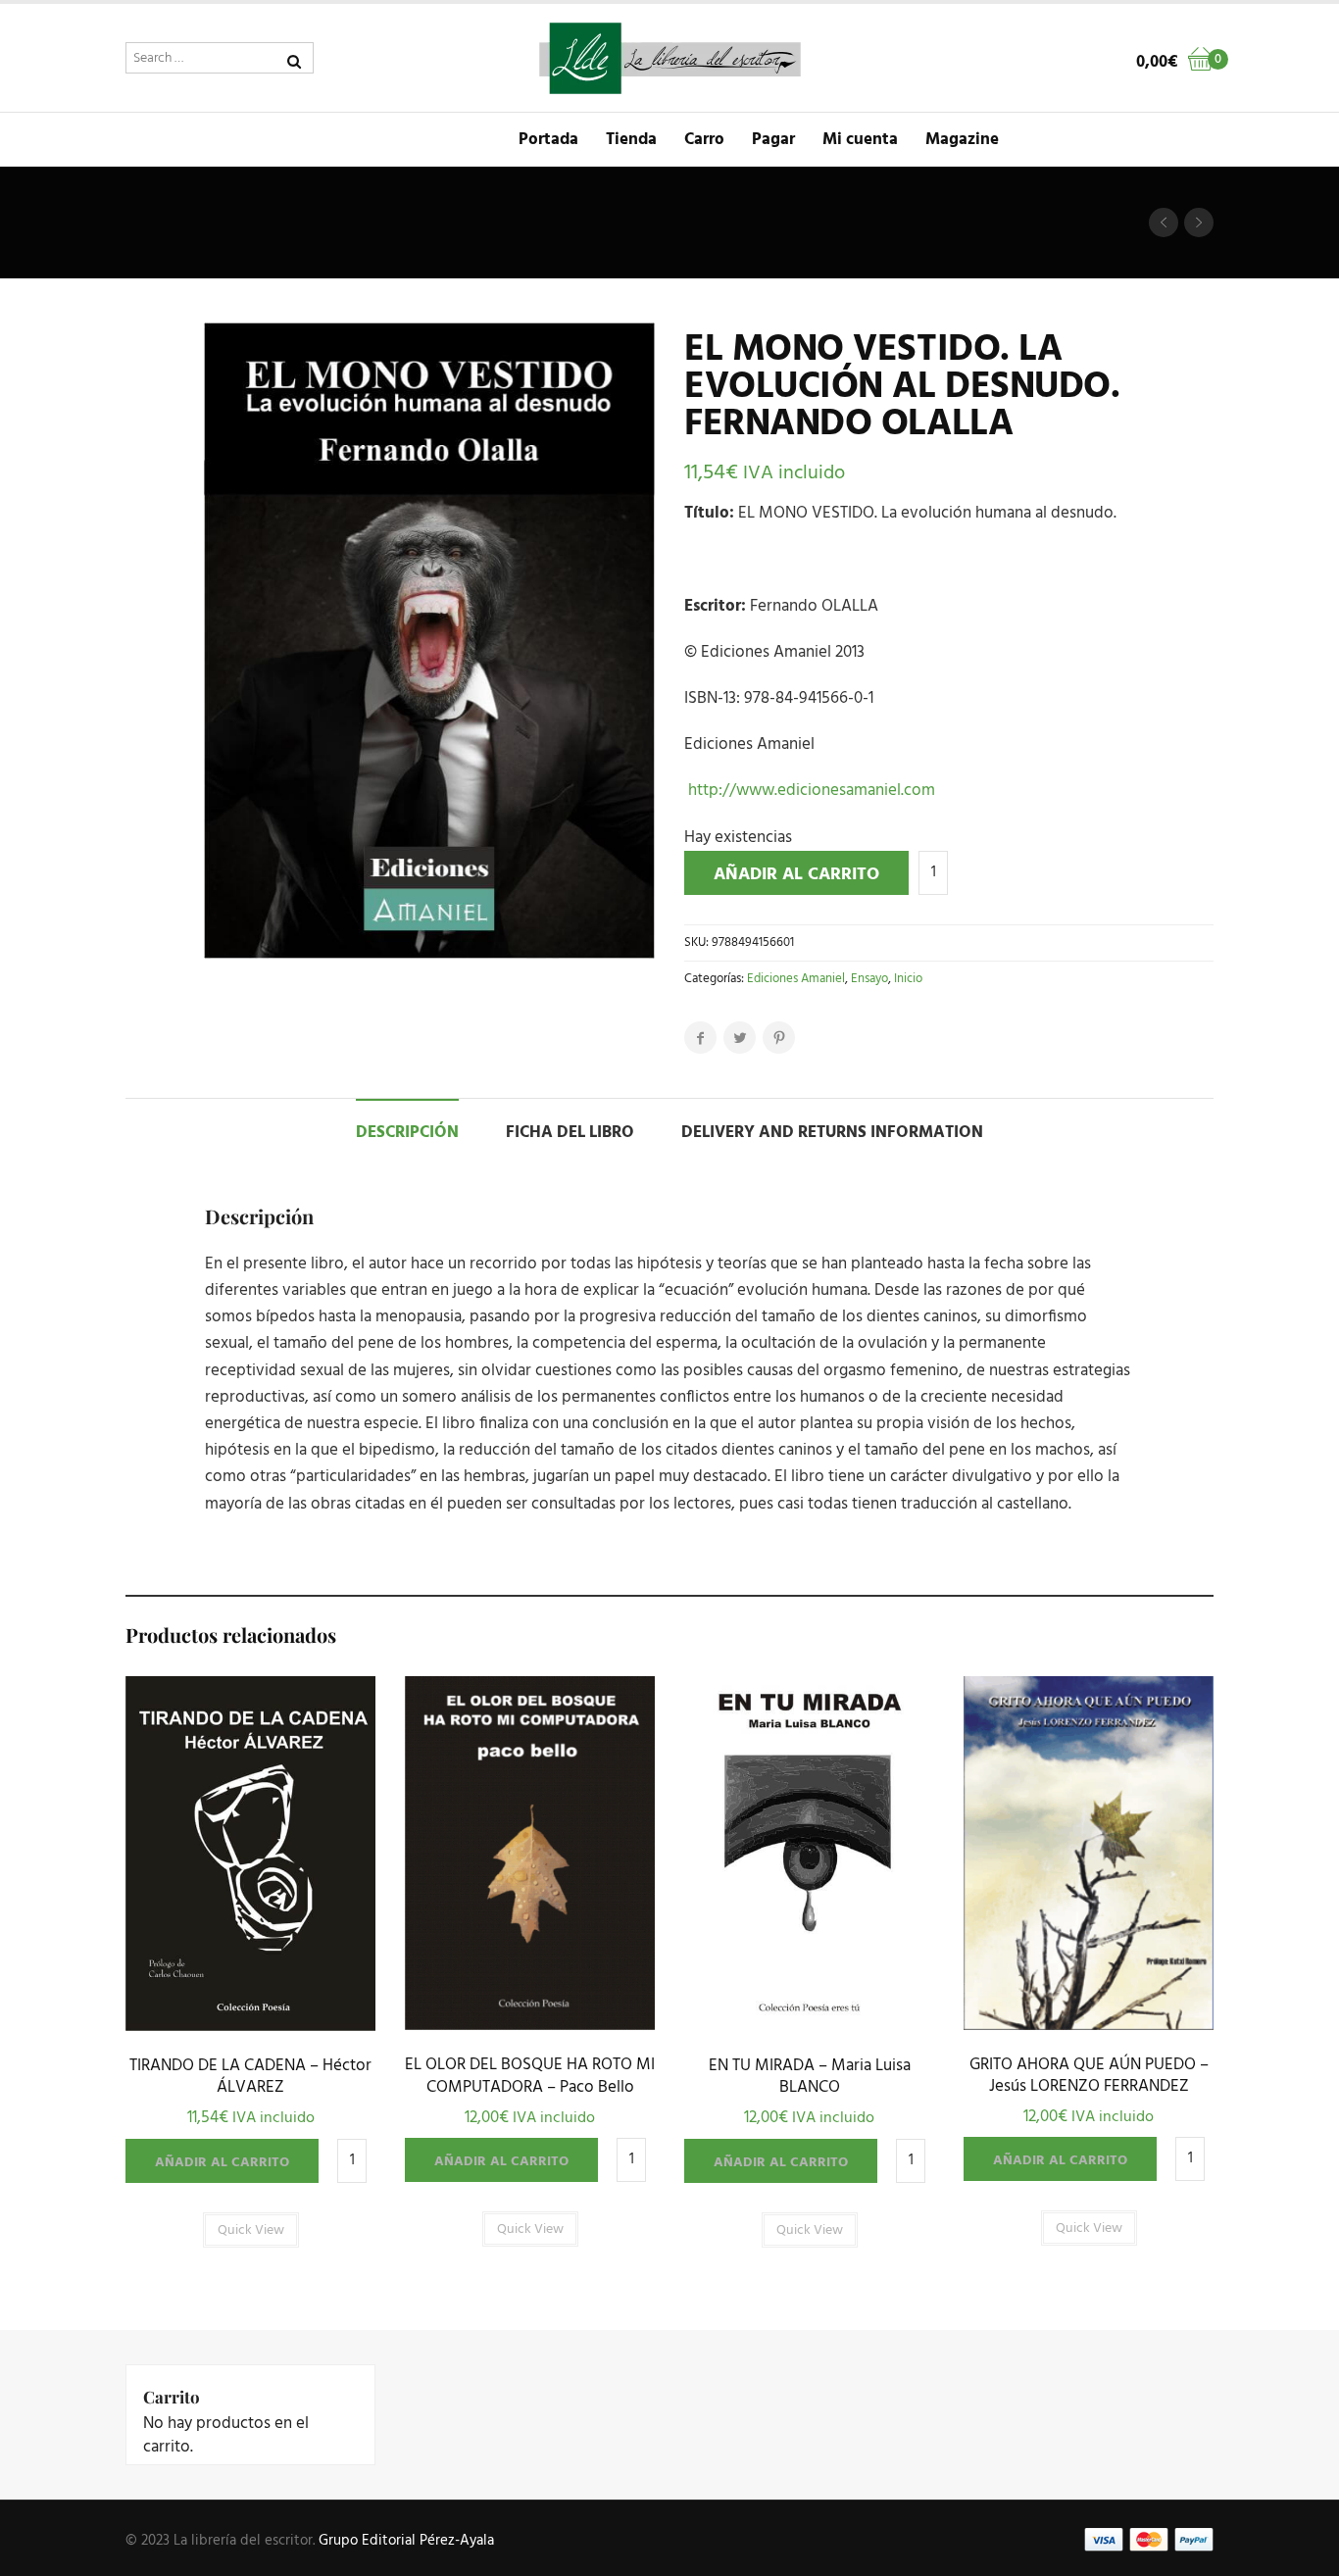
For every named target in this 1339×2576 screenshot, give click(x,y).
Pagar (773, 140)
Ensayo (869, 979)
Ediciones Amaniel (796, 979)
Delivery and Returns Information (832, 1133)
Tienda (631, 140)
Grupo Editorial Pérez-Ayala (406, 2541)
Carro (704, 140)
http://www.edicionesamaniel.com (810, 791)
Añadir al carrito (796, 875)
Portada (548, 140)
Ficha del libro (570, 1133)
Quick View (250, 2026)
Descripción (407, 1133)
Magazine (962, 140)
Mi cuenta (860, 140)
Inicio (908, 979)
